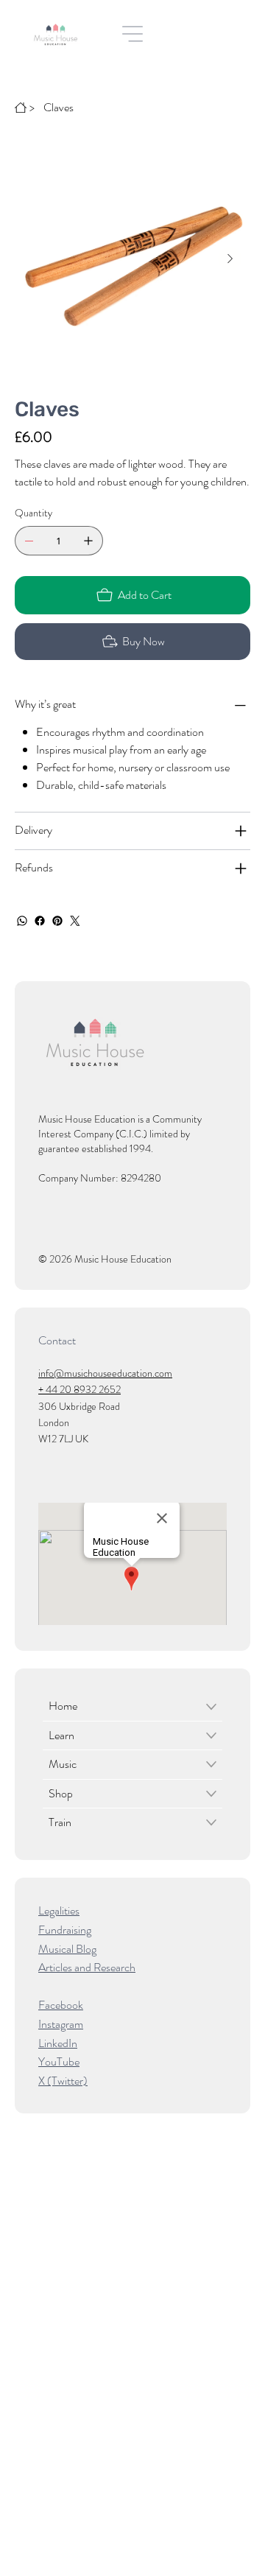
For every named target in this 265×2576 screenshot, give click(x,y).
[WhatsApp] (22, 921)
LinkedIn (58, 2043)
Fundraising (65, 1930)
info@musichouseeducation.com (105, 1373)
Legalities (59, 1910)
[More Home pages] (211, 1707)
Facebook (61, 2005)
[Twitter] (75, 921)
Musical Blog (67, 1949)
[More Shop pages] (211, 1794)
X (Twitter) (63, 2081)
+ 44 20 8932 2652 (79, 1389)
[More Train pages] (211, 1822)
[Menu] (133, 34)
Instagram (61, 2024)
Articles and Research (87, 1967)
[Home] (21, 108)
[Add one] (88, 541)
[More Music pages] (211, 1764)
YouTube (59, 2061)
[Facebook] (40, 921)
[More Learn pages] (211, 1736)
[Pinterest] (57, 921)
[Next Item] (230, 259)
